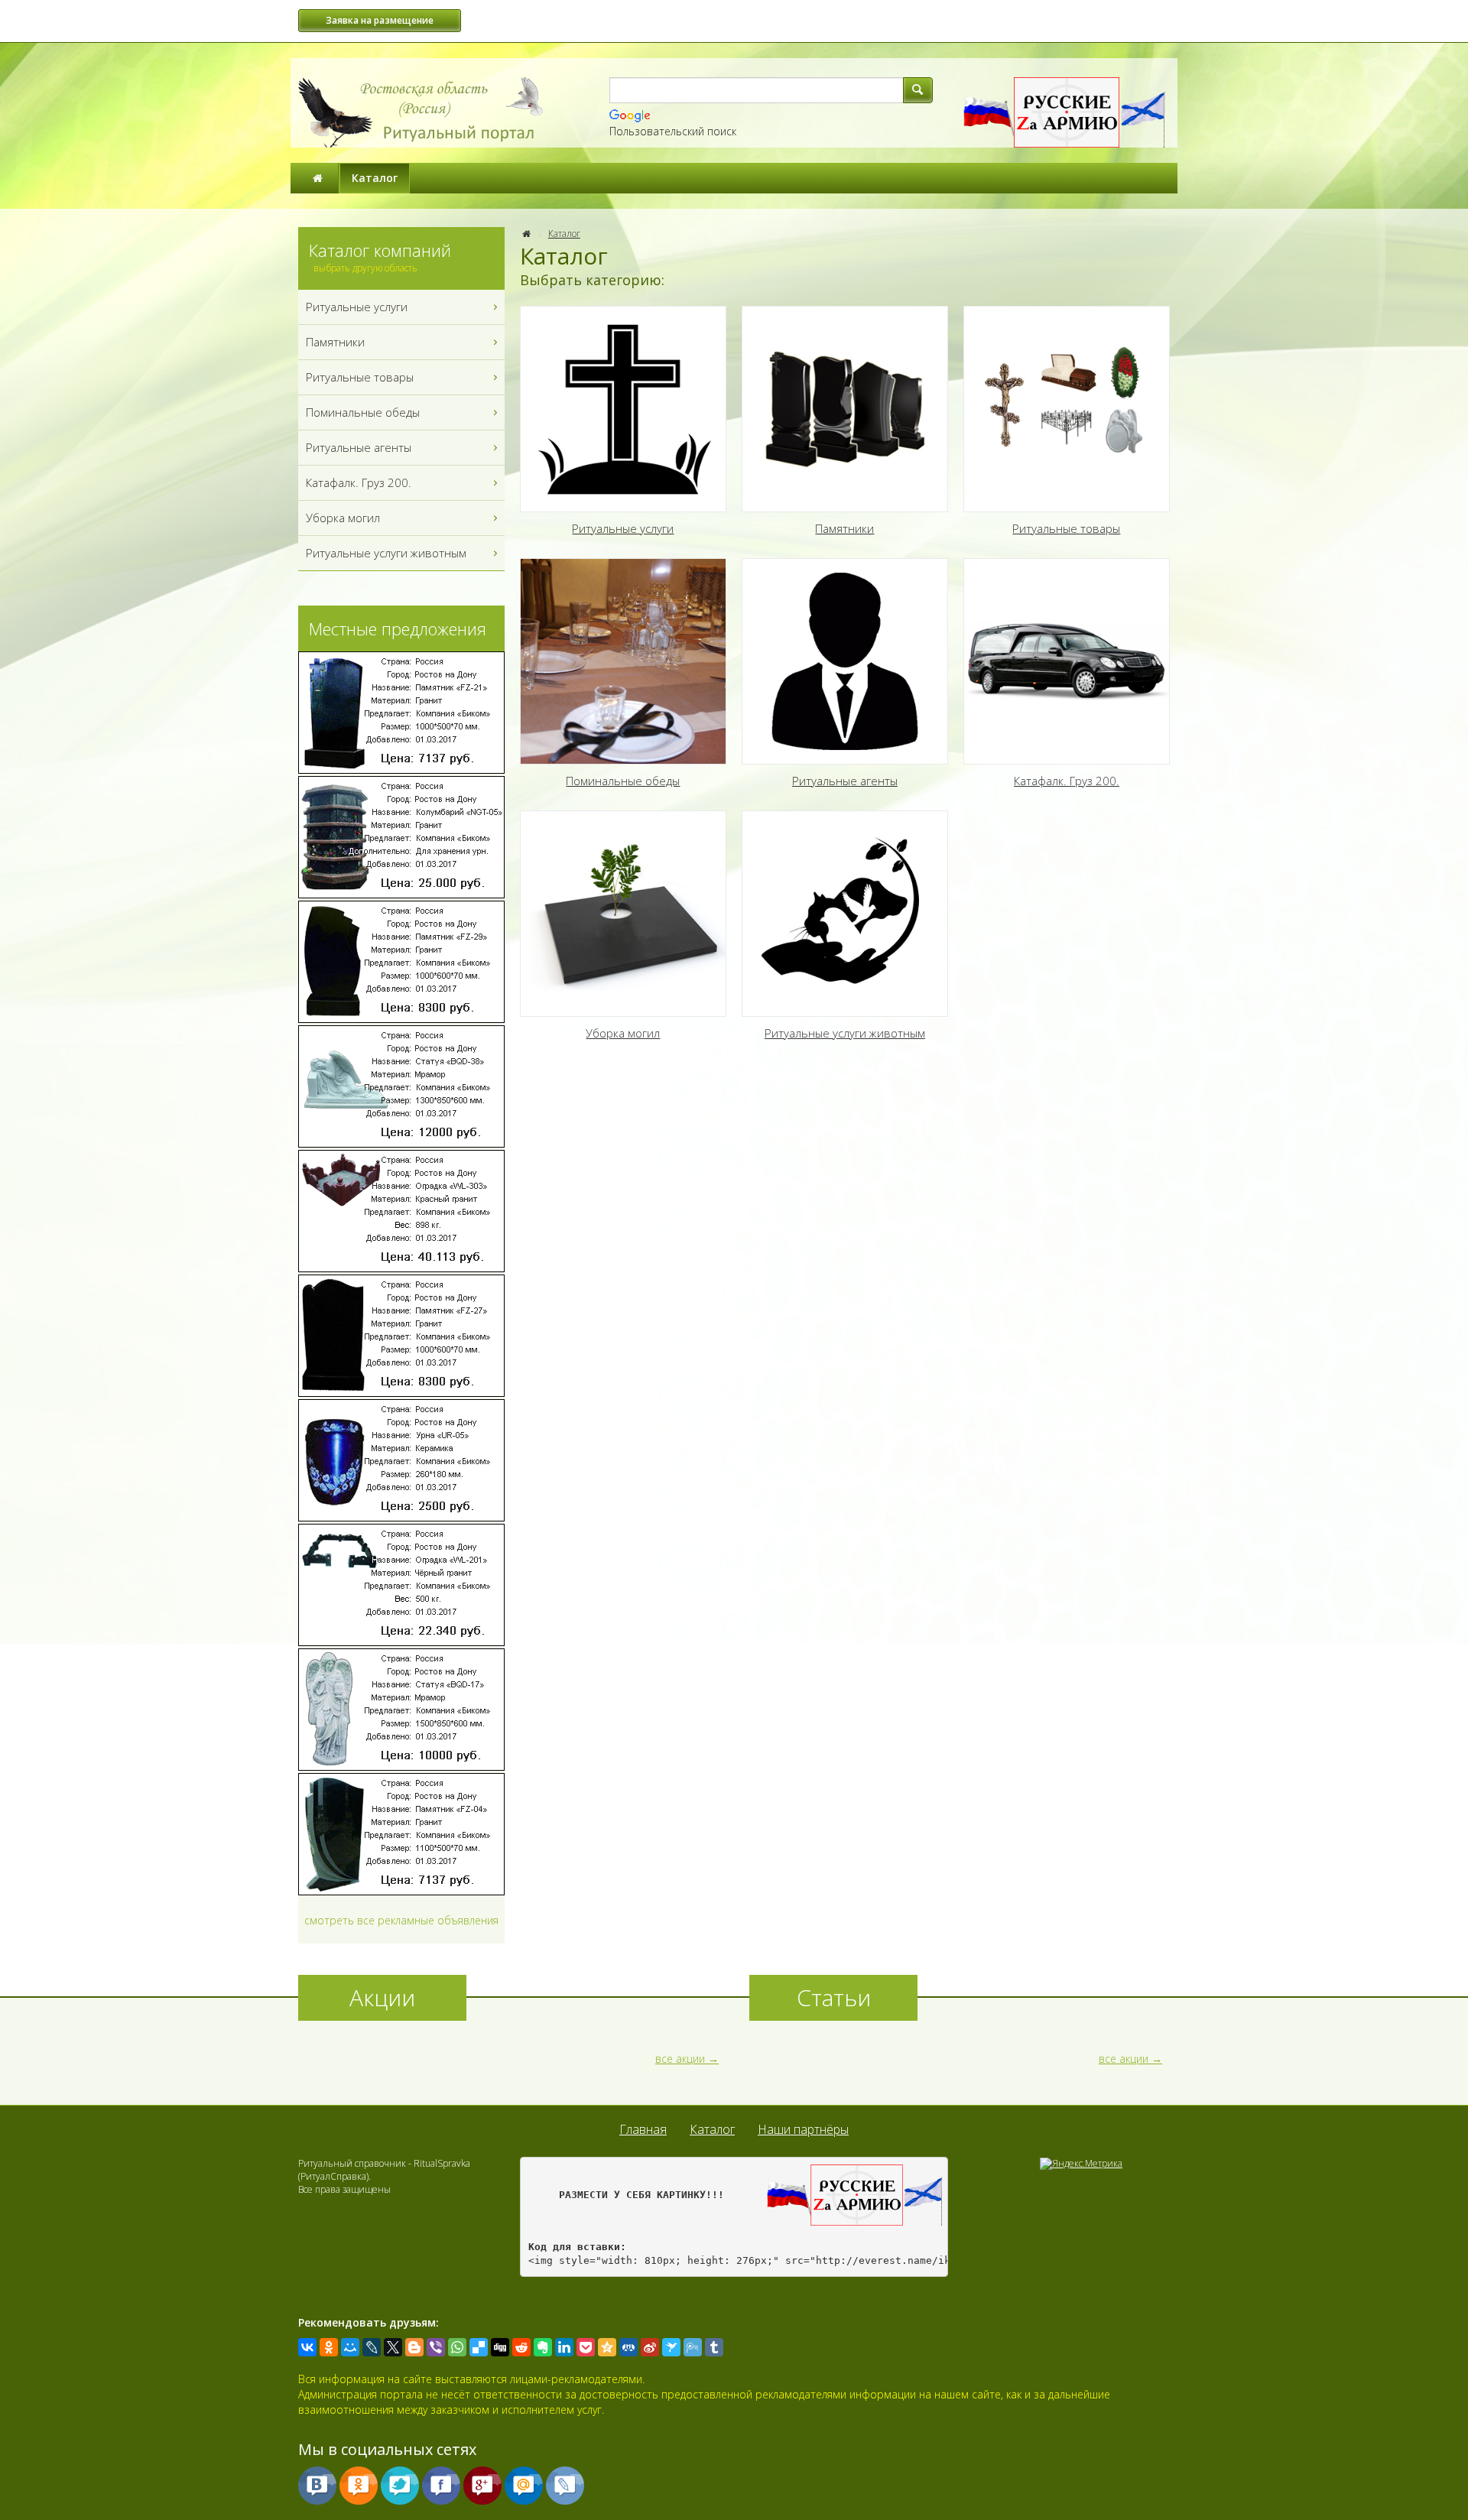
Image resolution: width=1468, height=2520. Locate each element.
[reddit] (521, 2347)
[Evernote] (543, 2347)
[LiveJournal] (372, 2347)
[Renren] (628, 2347)
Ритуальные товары (360, 377)
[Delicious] (479, 2347)
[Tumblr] (714, 2347)
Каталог (375, 178)
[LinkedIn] (564, 2347)
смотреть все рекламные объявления (401, 1920)
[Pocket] (586, 2347)
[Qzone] (607, 2347)
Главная (643, 2129)
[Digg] (500, 2347)
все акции (680, 2059)
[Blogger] (414, 2347)
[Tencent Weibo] (693, 2347)
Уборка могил (343, 518)
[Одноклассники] (329, 2347)
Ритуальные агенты (359, 447)
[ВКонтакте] (307, 2347)
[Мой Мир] (350, 2347)
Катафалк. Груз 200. (359, 482)
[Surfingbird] (671, 2347)
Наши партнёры (803, 2129)
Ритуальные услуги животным (386, 553)
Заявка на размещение (380, 20)
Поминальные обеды (363, 412)
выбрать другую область (365, 268)
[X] (393, 2347)
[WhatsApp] (457, 2347)
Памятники (335, 342)
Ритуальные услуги (357, 307)
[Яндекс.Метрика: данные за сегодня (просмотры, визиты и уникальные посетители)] (1081, 2164)
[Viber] (436, 2347)
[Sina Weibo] (650, 2347)
